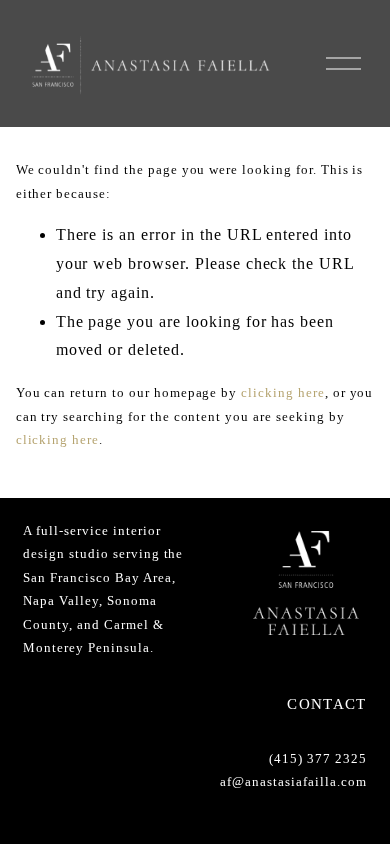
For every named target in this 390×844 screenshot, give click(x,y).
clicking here (282, 392)
